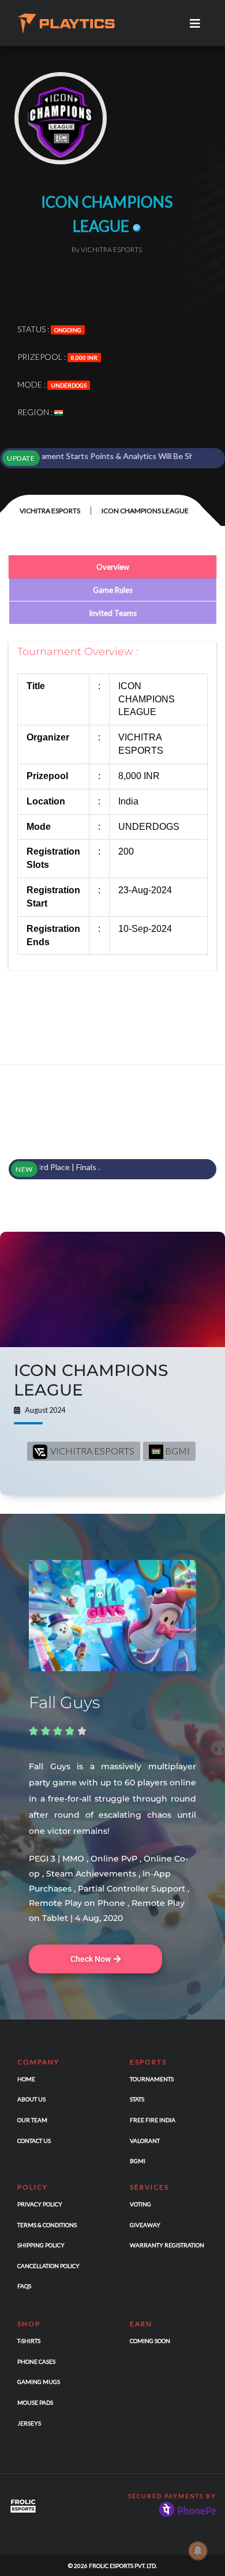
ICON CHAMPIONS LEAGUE (91, 1380)
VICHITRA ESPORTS (50, 511)
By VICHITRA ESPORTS (107, 249)
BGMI (177, 1451)
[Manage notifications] (198, 2551)
